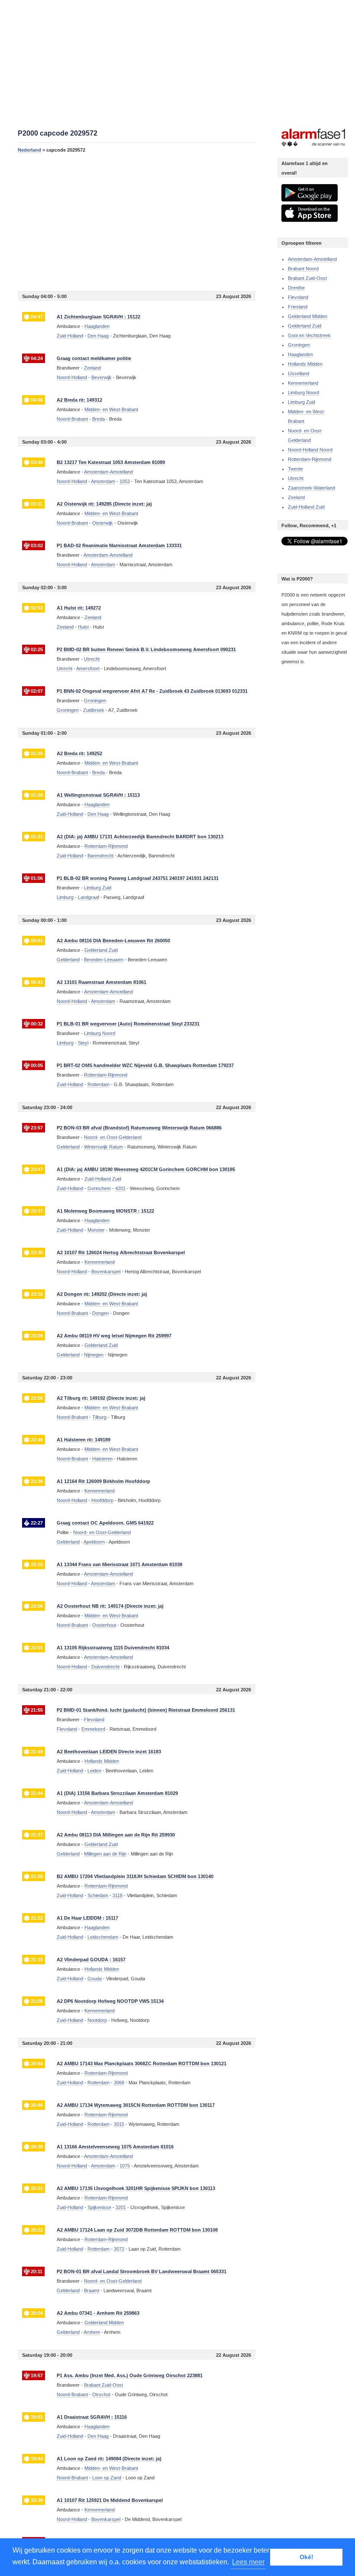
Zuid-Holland (70, 336)
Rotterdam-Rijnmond (310, 459)
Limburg (65, 897)
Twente (295, 469)
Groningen (68, 710)
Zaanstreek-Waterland (311, 488)
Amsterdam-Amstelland (312, 259)
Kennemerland (303, 383)
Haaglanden (300, 354)
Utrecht (65, 668)
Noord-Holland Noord (310, 450)
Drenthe (296, 288)
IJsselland (299, 373)
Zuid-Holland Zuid (306, 507)
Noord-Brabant (72, 419)
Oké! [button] (307, 2557)
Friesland (298, 307)
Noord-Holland (72, 377)
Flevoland (67, 1729)
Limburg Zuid (302, 402)
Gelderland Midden (308, 316)
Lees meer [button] (248, 2562)
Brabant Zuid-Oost (307, 278)
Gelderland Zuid (305, 326)
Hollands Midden (305, 364)
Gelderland (68, 960)
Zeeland (65, 627)
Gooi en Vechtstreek (309, 335)
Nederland (29, 150)
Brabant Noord (303, 269)
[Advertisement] (137, 222)
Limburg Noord (303, 393)
